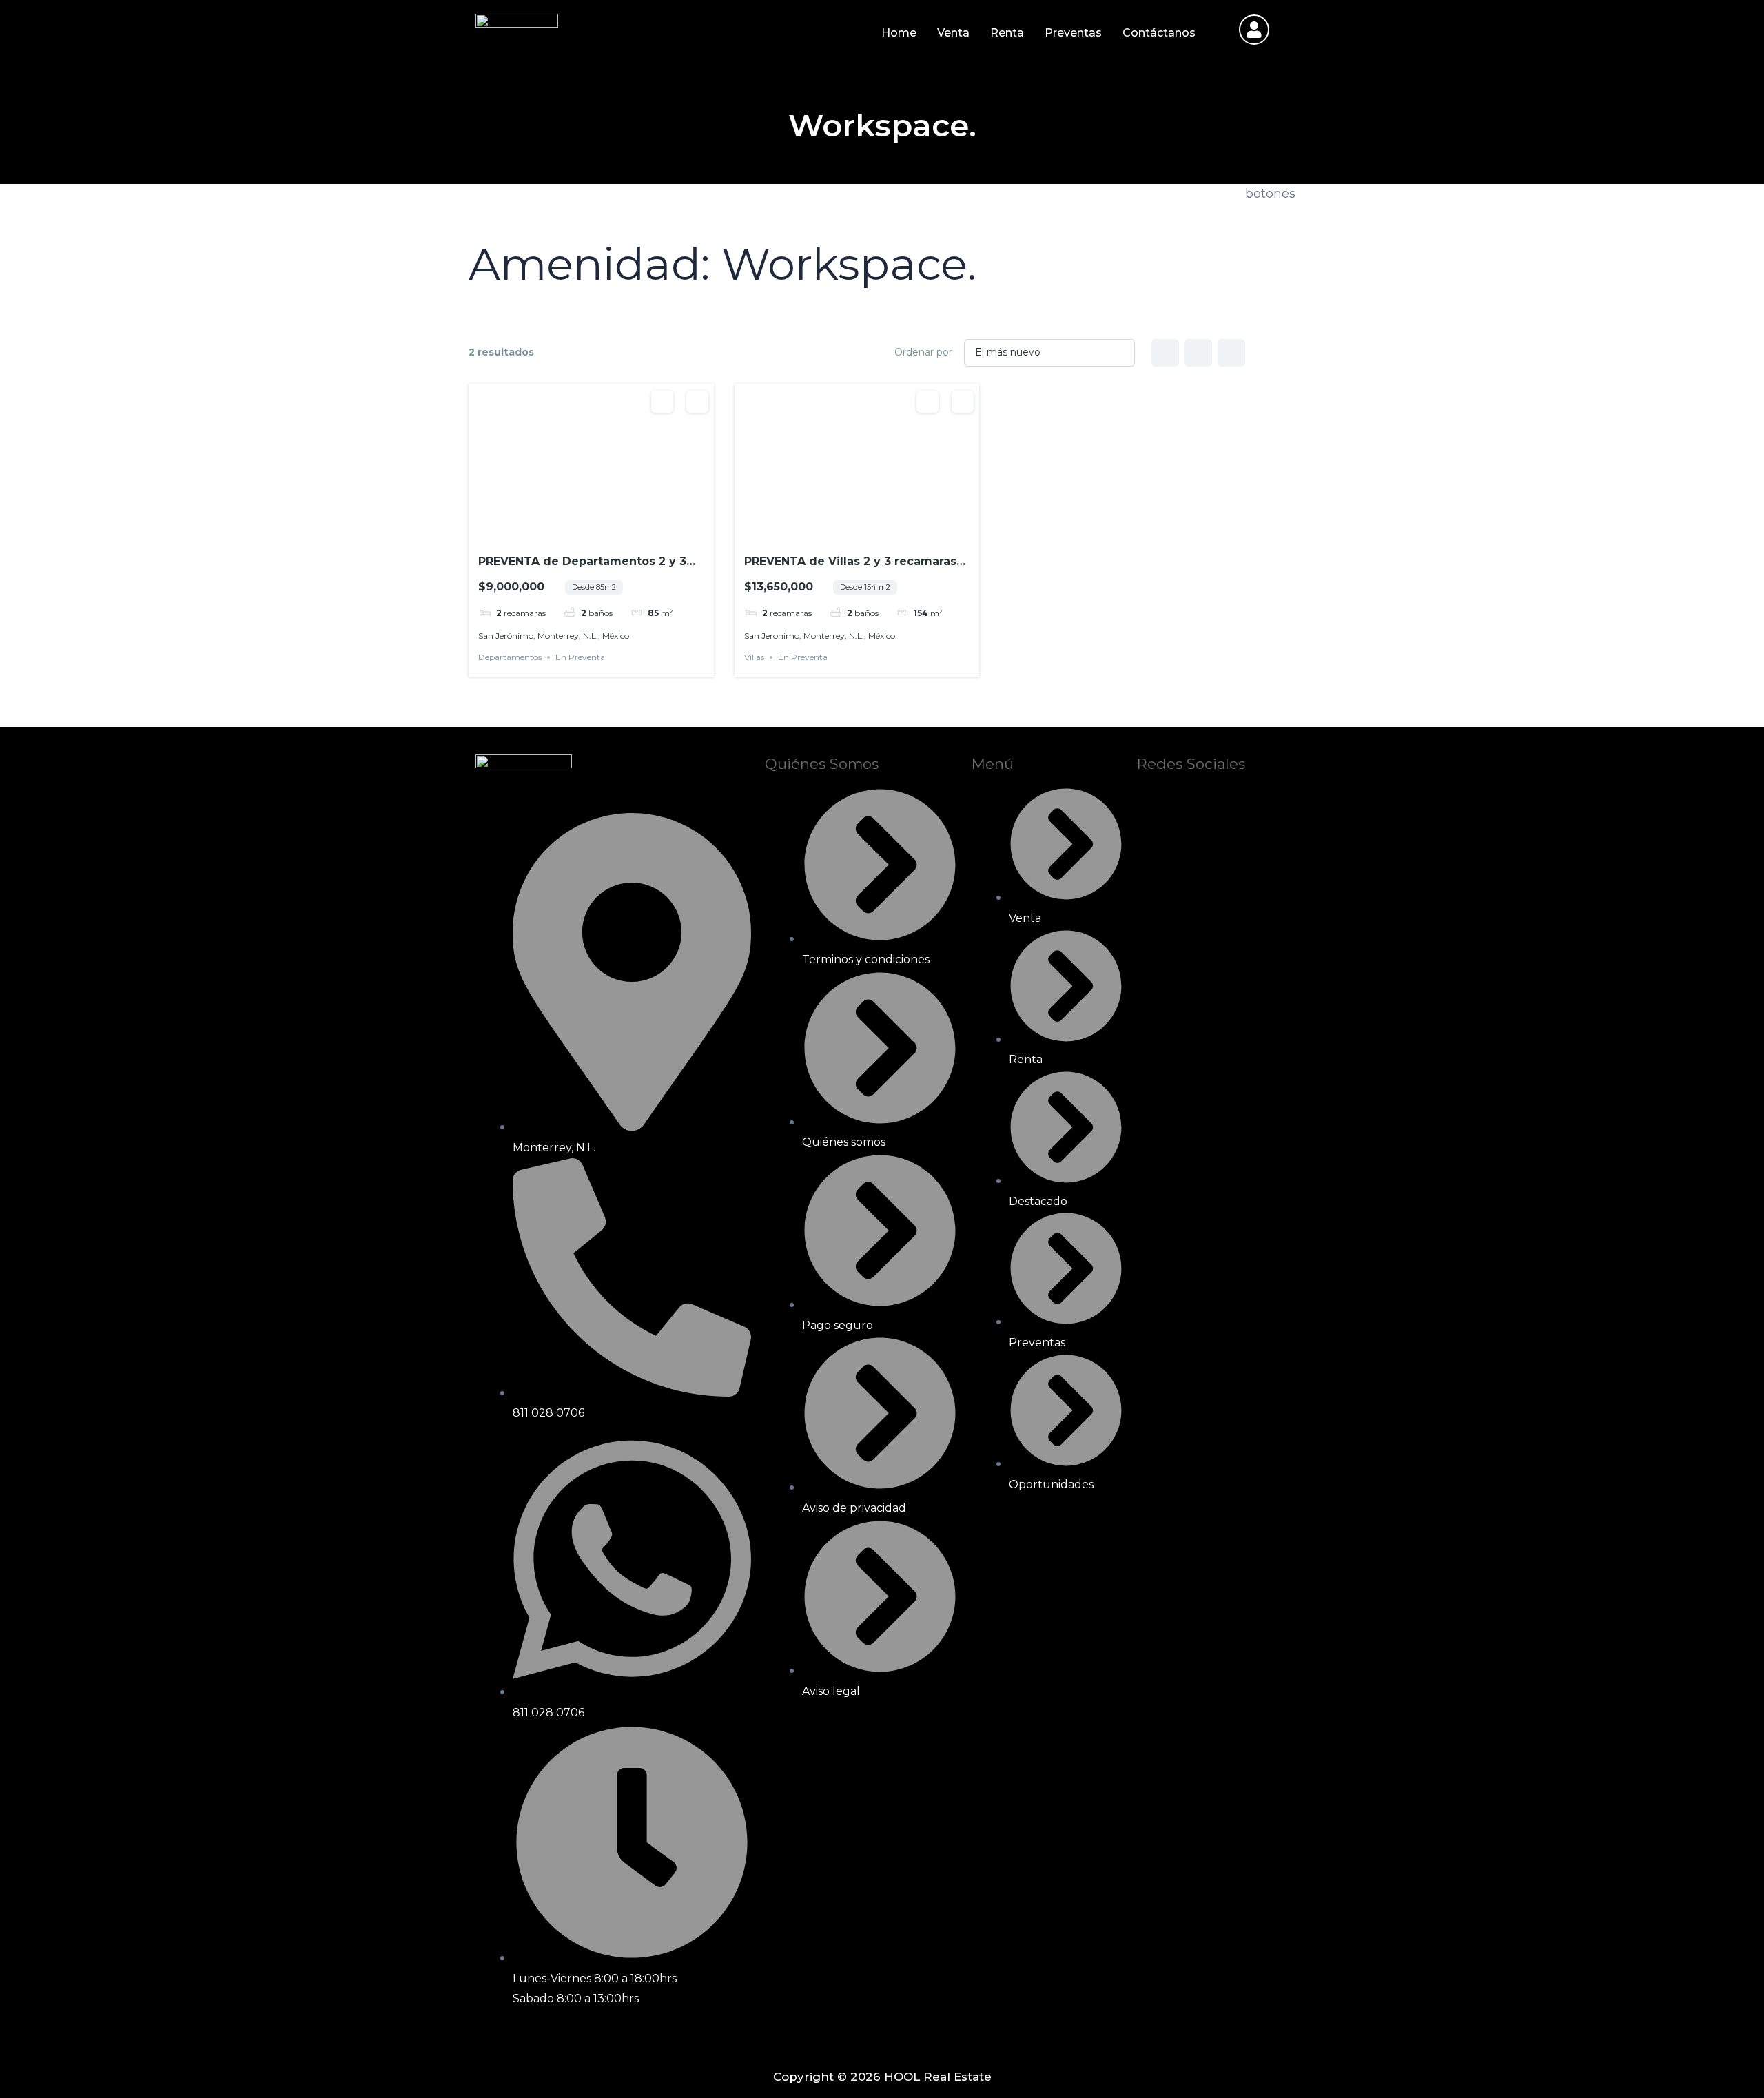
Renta (1007, 33)
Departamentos (510, 657)
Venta (953, 33)
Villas (754, 657)
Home (899, 33)
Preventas (1073, 33)
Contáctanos (1159, 33)
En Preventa (580, 657)
